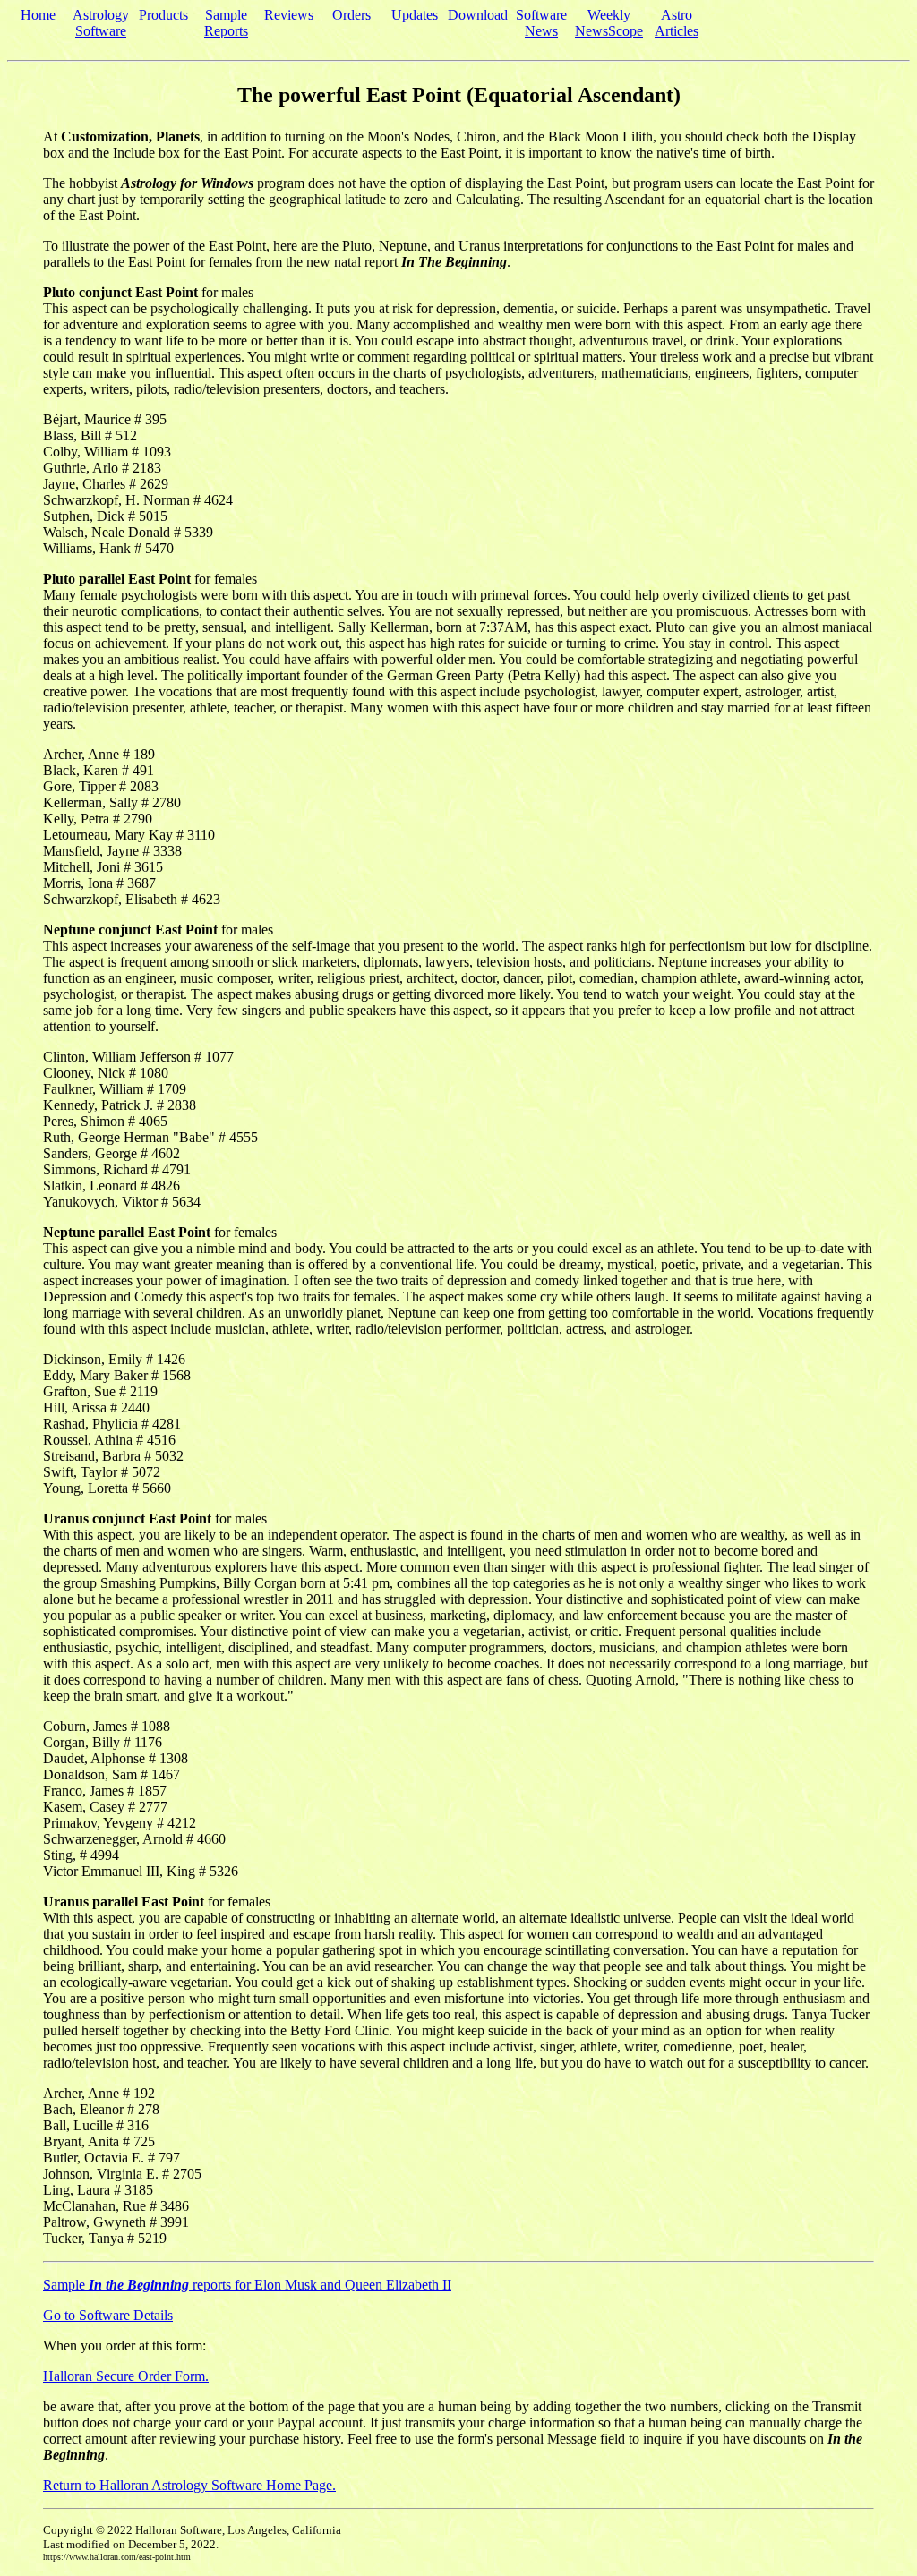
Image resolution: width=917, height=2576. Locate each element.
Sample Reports (226, 23)
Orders (351, 15)
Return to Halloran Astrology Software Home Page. (189, 2485)
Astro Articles (677, 23)
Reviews (289, 15)
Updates (415, 15)
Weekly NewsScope (609, 23)
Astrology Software (101, 23)
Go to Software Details (108, 2315)
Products (163, 15)
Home (38, 15)
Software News (541, 23)
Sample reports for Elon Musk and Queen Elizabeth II (247, 2285)
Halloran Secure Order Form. (126, 2376)
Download (478, 15)
